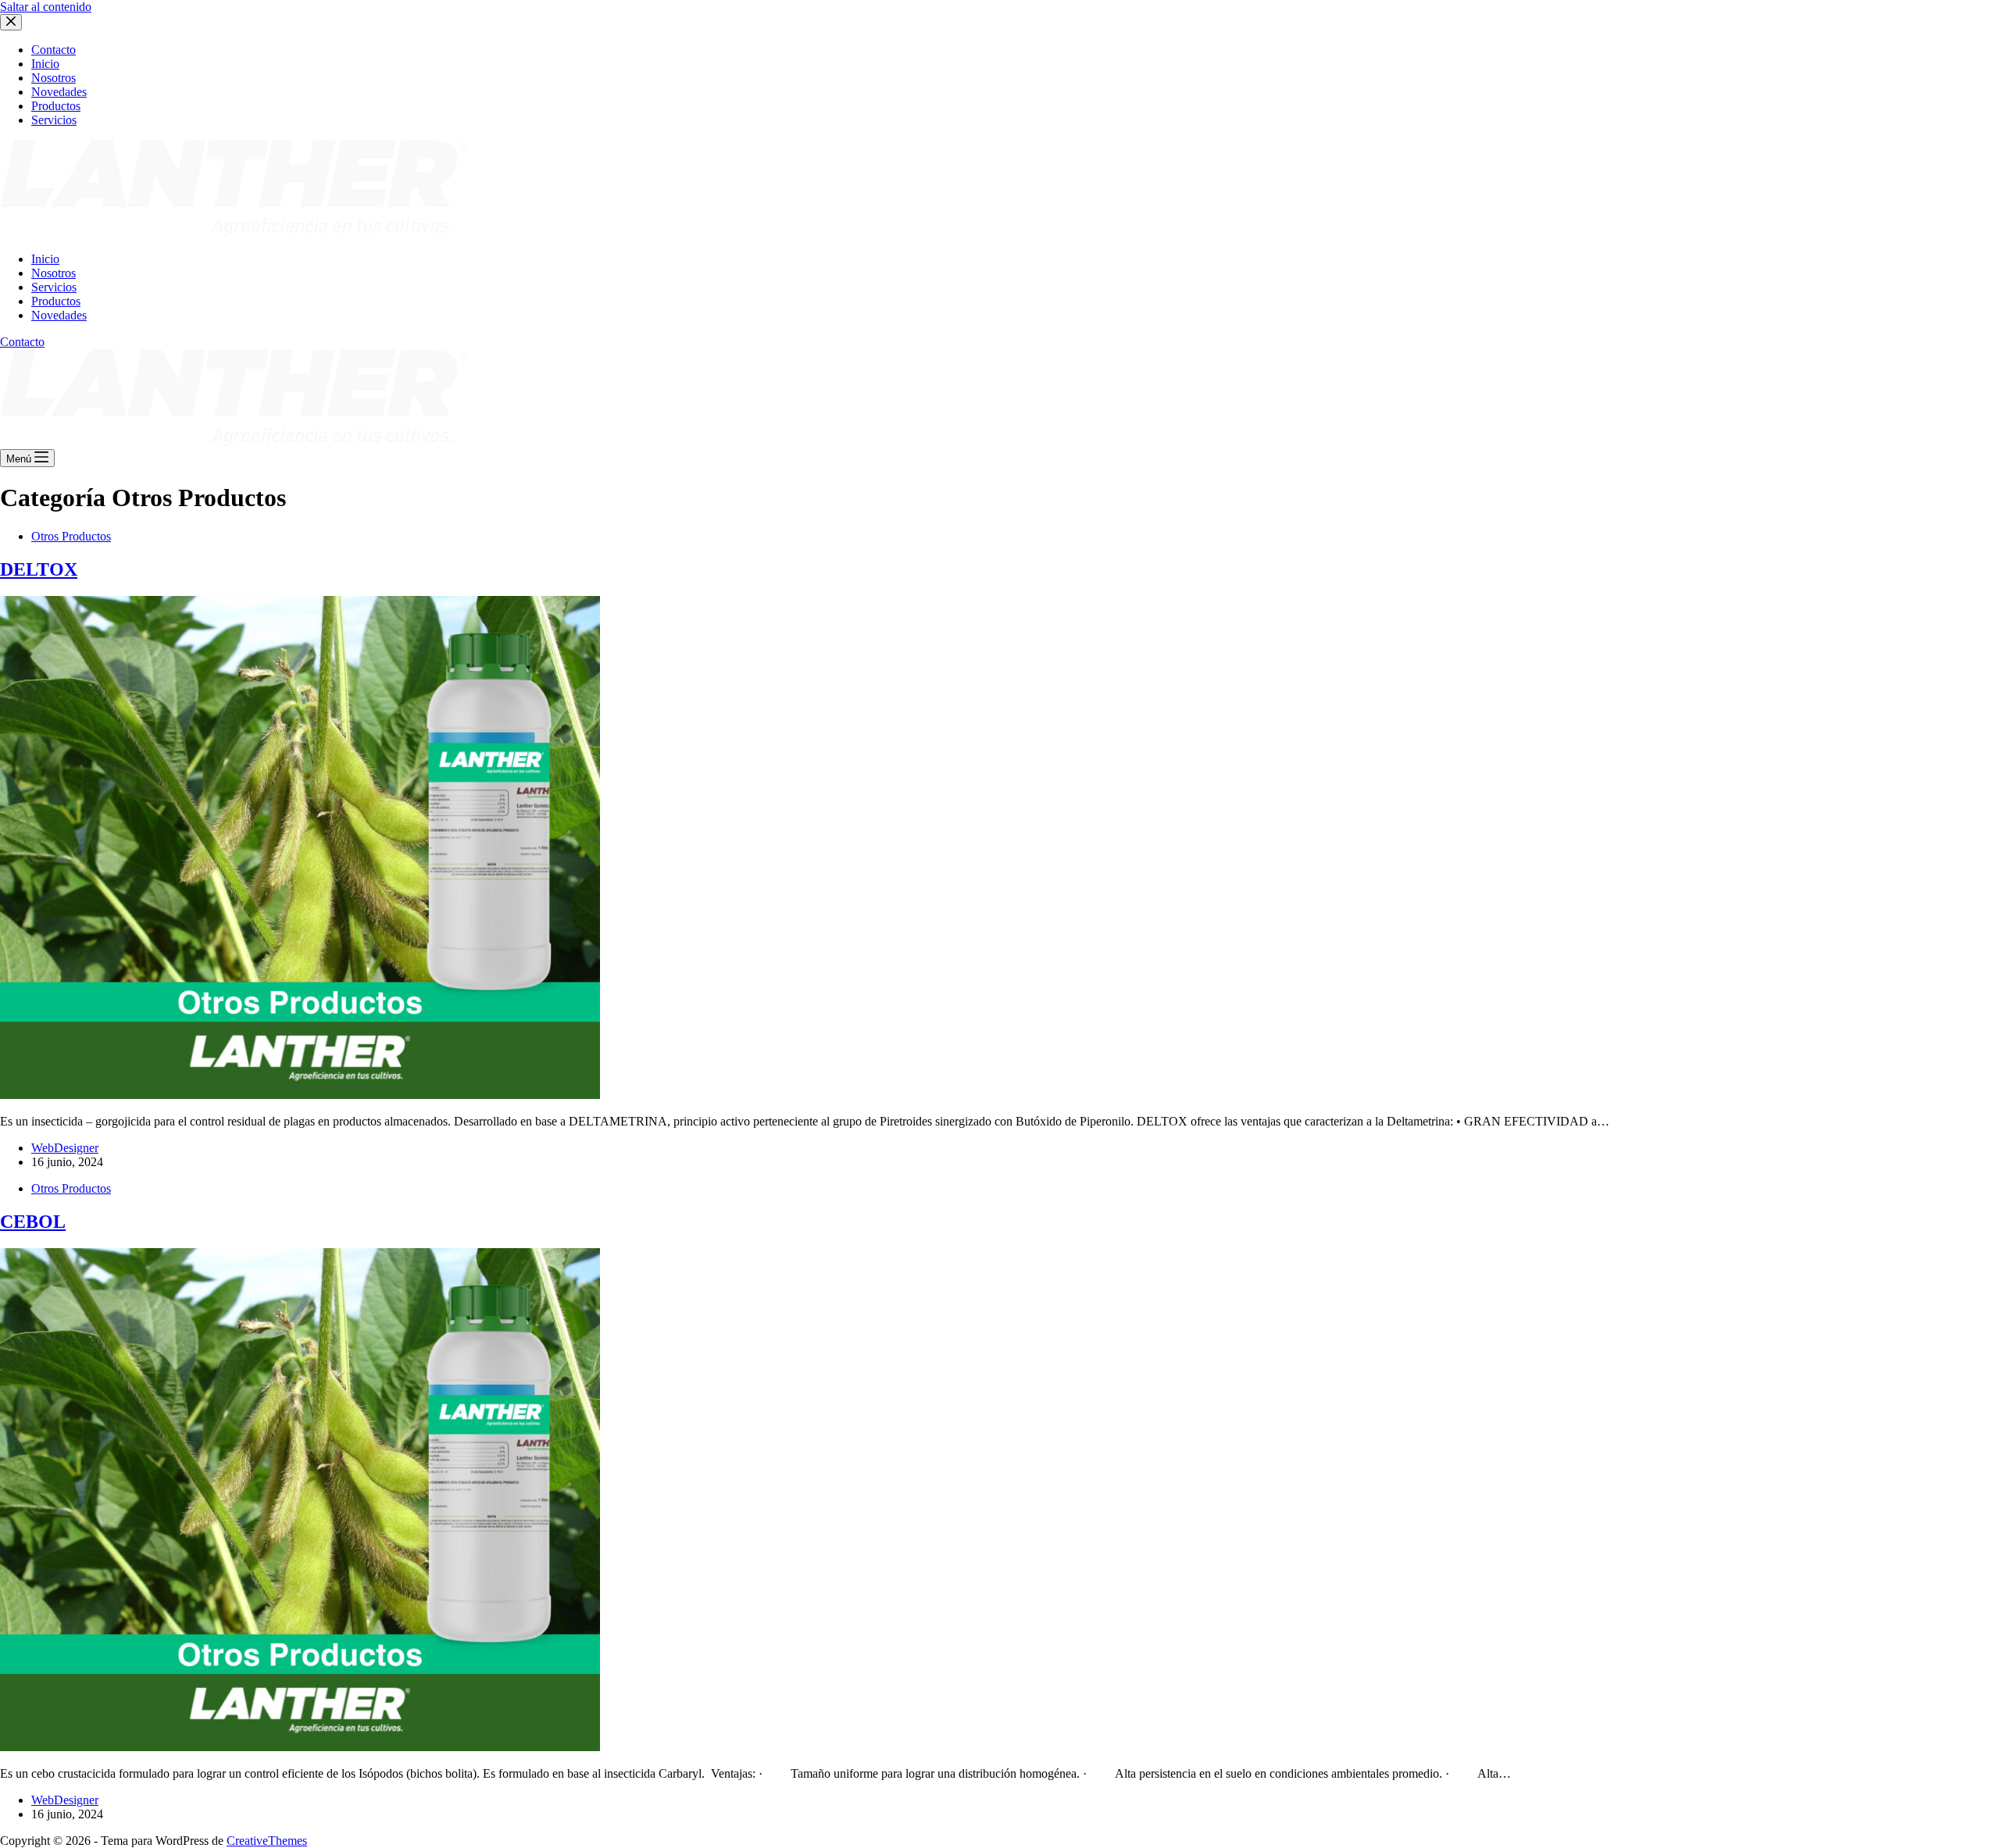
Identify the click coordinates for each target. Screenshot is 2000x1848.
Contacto (22, 342)
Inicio (45, 259)
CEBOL (33, 1222)
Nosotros (54, 273)
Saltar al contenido (46, 7)
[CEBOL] (300, 1747)
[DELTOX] (300, 1095)
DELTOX (39, 569)
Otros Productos (71, 536)
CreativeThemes (267, 1841)
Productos (56, 301)
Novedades (59, 315)
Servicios (54, 287)
